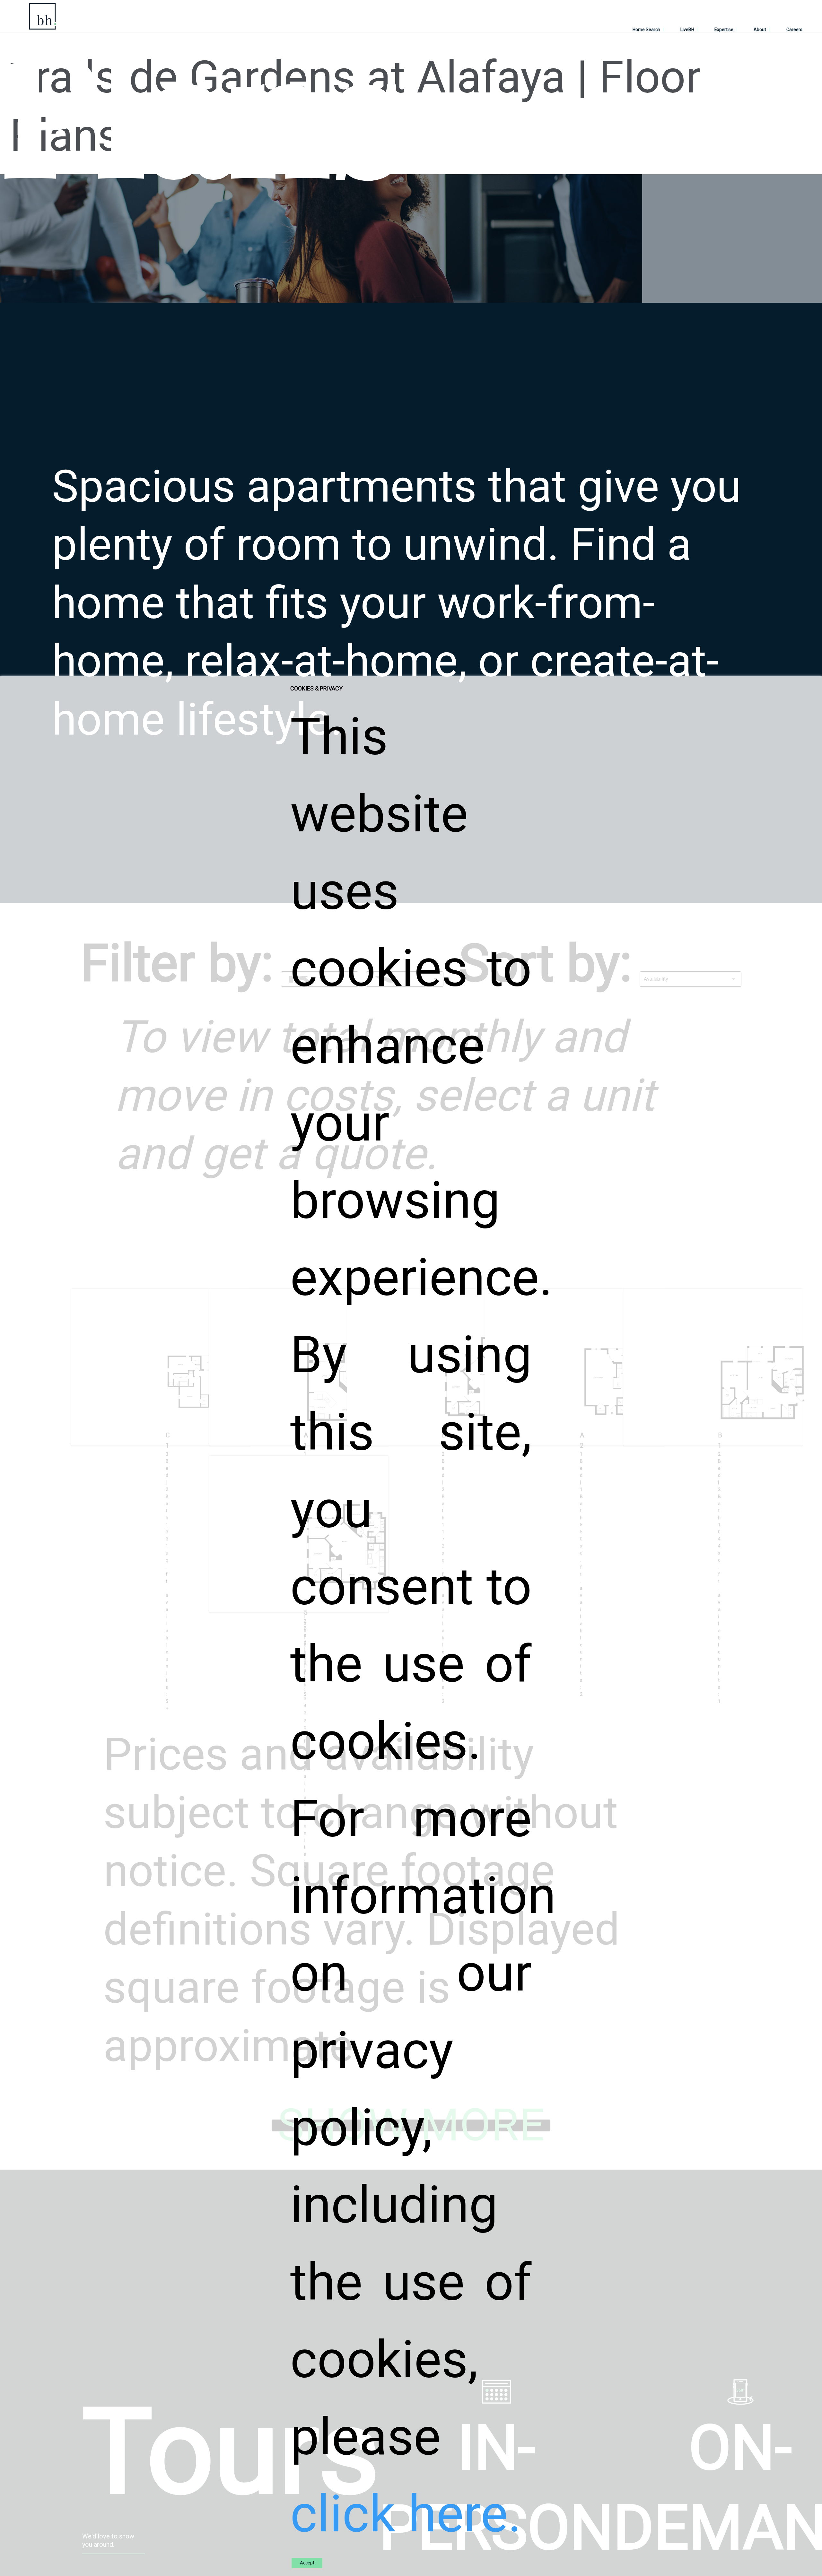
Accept (307, 2563)
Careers (794, 30)
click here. (406, 2514)
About (760, 30)
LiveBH (687, 30)
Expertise (724, 30)
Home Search (646, 30)
